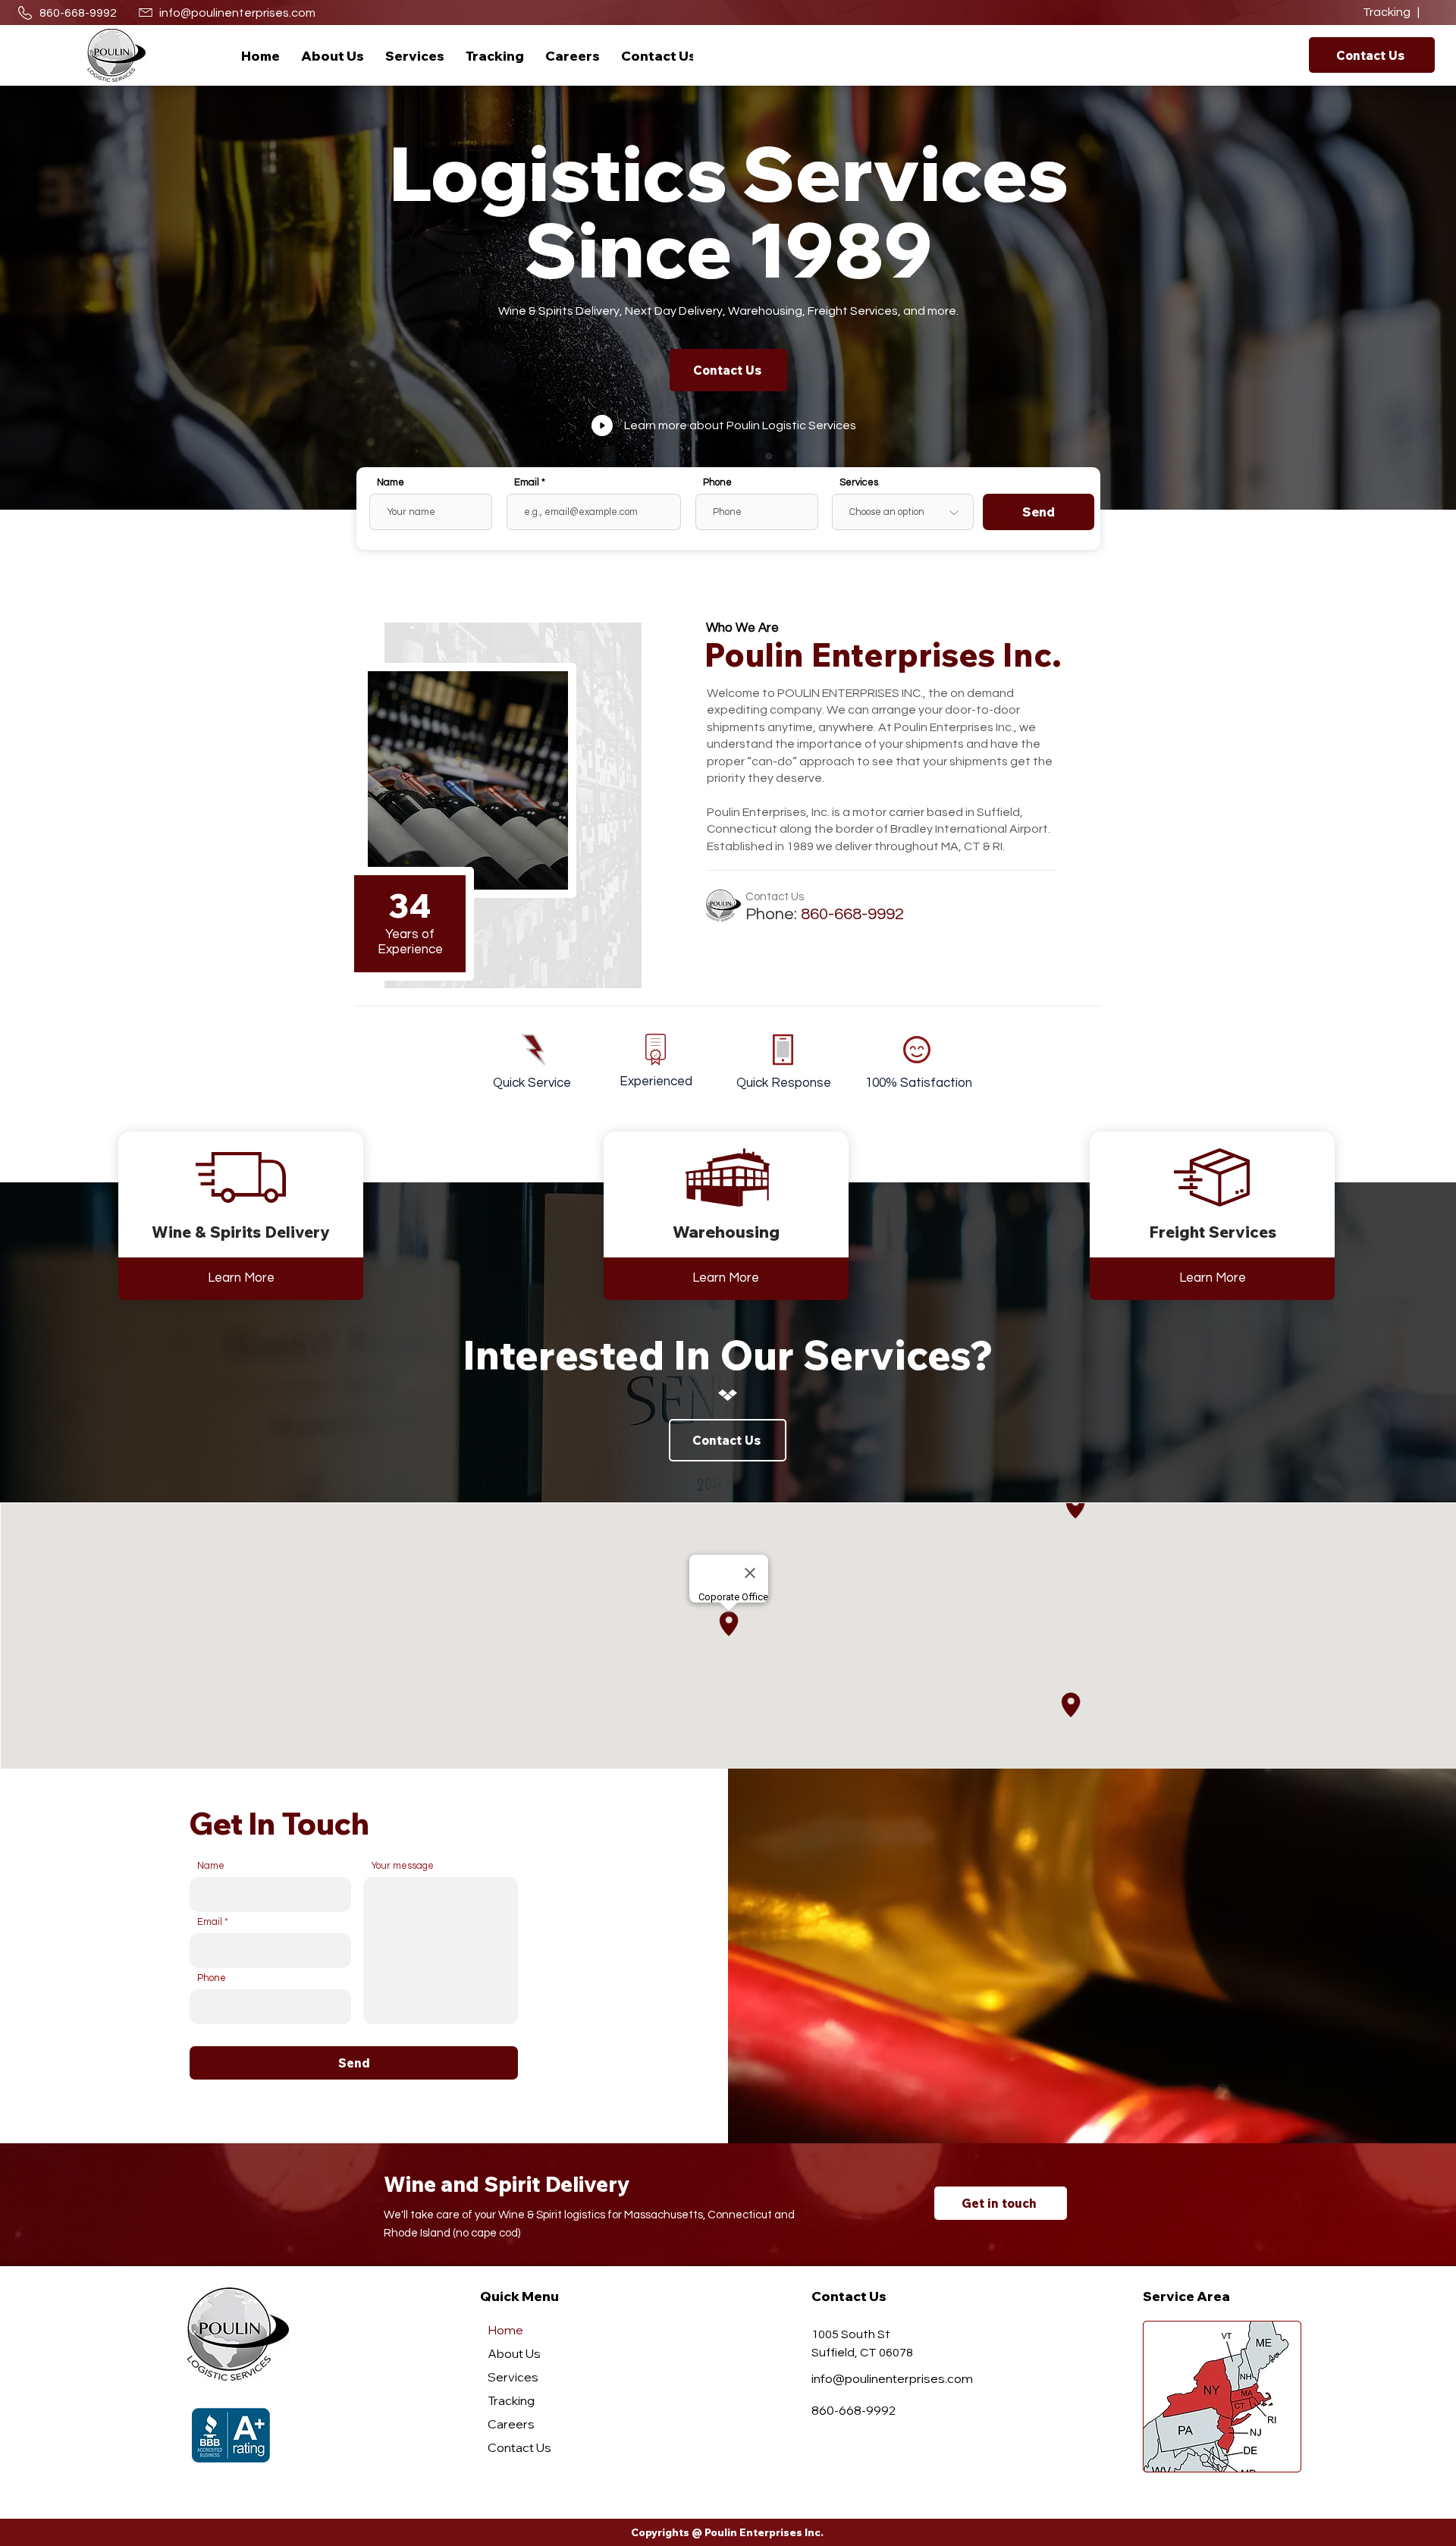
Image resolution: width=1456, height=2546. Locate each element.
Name (391, 483)
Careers (511, 2424)
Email (527, 483)
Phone (717, 483)
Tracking (511, 2400)
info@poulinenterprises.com (237, 13)
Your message (402, 1866)
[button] (415, 55)
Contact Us (519, 2447)
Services (859, 483)
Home (505, 2330)
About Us (514, 2353)
